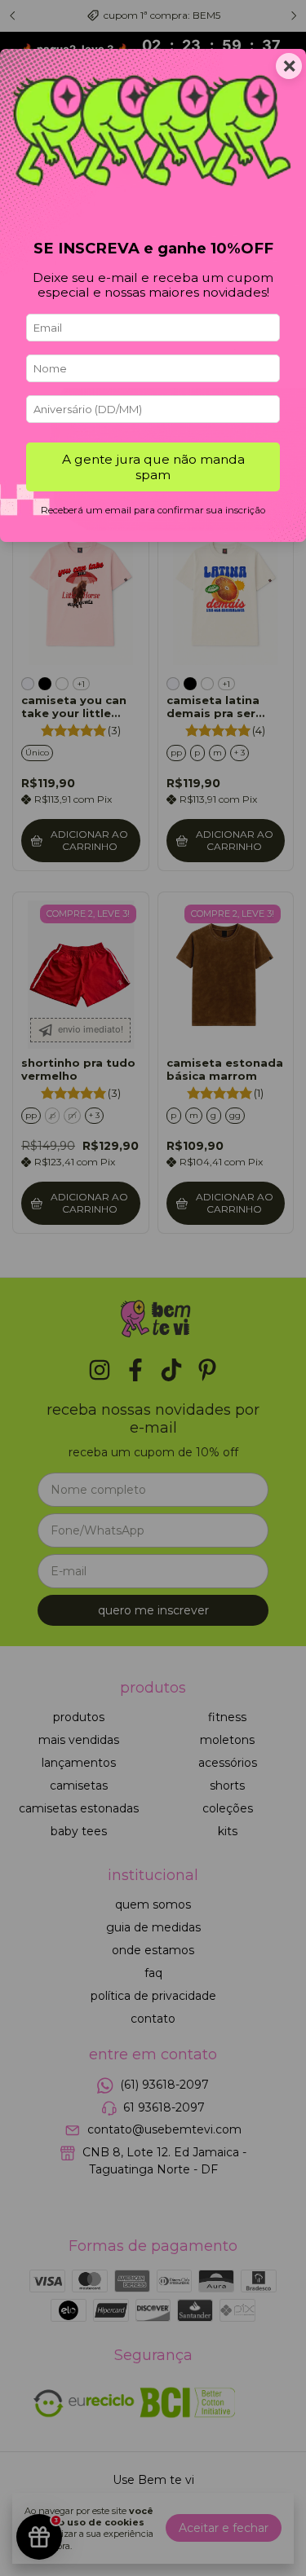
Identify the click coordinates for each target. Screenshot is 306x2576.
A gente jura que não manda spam (153, 467)
